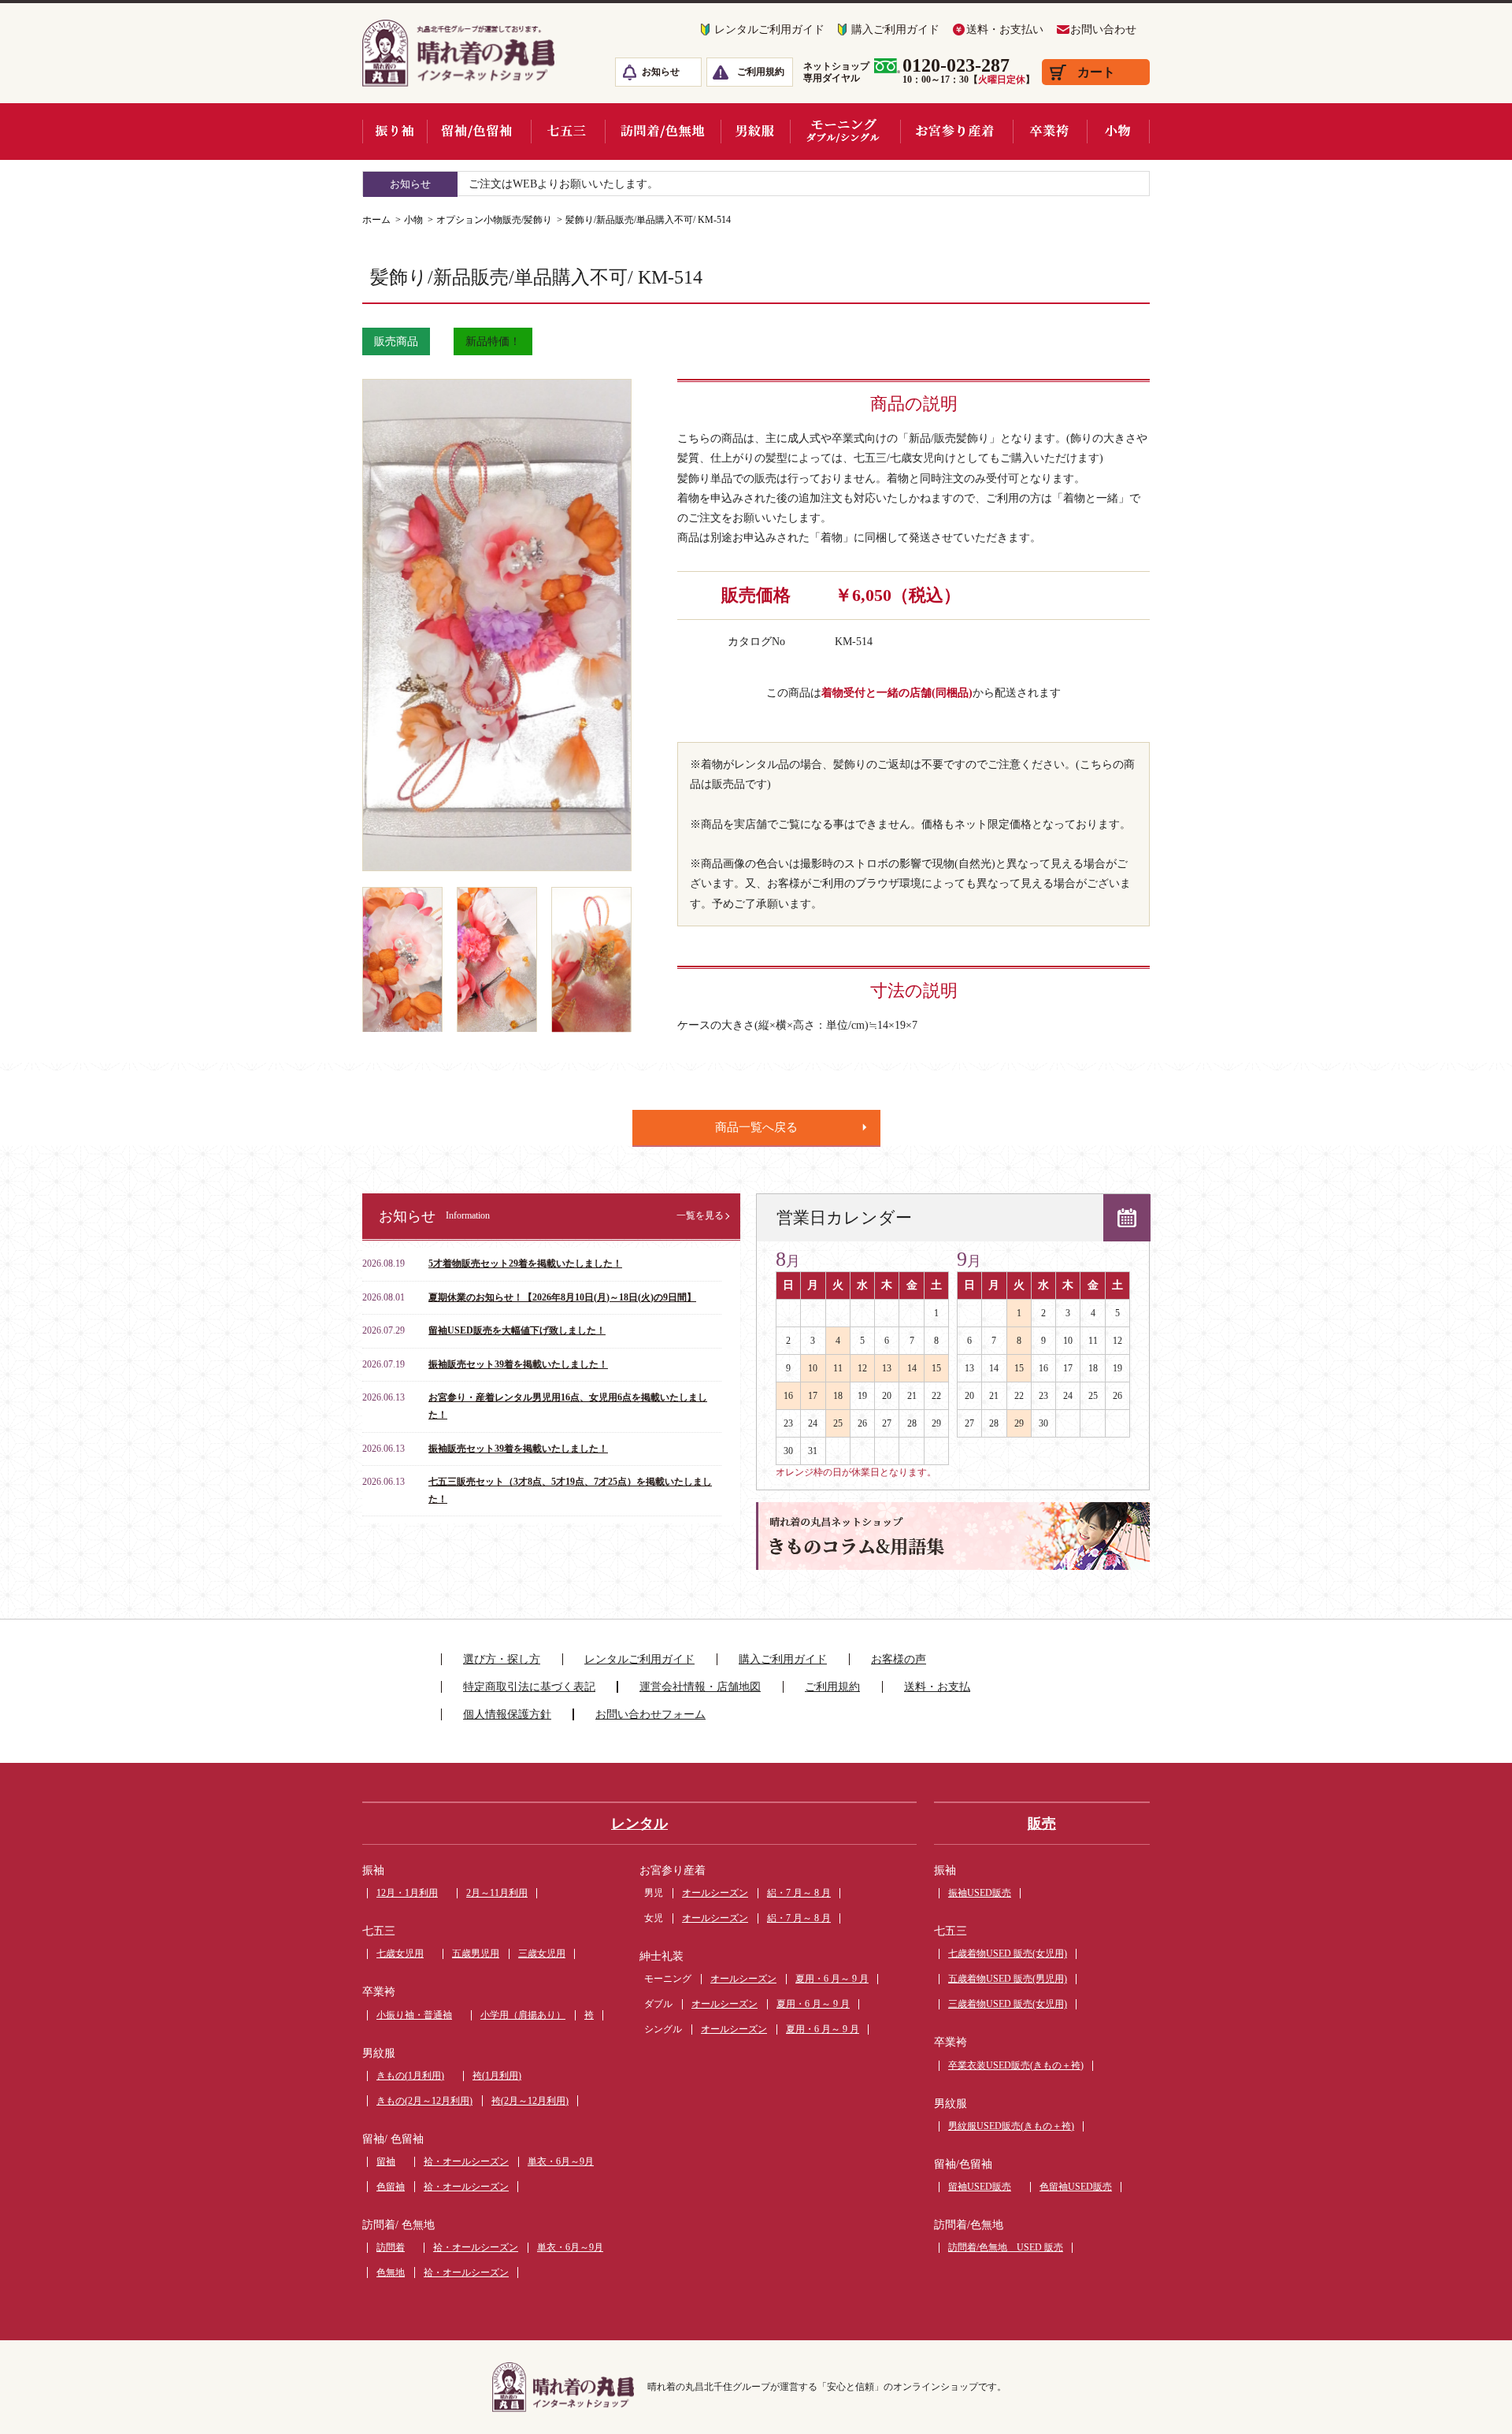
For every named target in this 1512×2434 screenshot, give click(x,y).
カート (1096, 72)
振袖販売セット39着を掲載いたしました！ (518, 1364)
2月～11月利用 (497, 1893)
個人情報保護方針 (507, 1714)
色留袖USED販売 (1076, 2187)
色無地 (391, 2273)
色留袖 (391, 2187)
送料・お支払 (937, 1687)
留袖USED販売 (980, 2187)
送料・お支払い (1005, 30)
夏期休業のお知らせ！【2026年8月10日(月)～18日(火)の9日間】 (562, 1297)
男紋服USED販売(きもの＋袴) (1011, 2126)
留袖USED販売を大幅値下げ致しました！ (517, 1330)
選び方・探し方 (502, 1659)
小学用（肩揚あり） (523, 2015)
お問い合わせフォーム (650, 1714)
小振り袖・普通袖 (414, 2015)
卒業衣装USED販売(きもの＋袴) (1016, 2065)
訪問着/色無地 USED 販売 (1006, 2247)
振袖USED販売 (980, 1893)
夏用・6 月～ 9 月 (832, 1979)
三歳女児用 (542, 1954)
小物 (413, 220)
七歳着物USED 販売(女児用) (1008, 1954)
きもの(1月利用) (410, 2076)
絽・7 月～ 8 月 (799, 1893)
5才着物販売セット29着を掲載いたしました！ (525, 1263)
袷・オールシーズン (466, 2161)
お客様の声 (899, 1659)
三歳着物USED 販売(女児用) (1008, 2004)
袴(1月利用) (497, 2076)
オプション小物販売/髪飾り (494, 220)
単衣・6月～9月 (561, 2161)
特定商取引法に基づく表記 (529, 1687)
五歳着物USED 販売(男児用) (1008, 1979)
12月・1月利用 (407, 1893)
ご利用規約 (761, 72)
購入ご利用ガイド (895, 30)
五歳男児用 (476, 1954)
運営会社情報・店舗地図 (700, 1687)
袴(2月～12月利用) (530, 2101)
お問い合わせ (1103, 30)
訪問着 (391, 2247)
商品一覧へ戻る (756, 1127)
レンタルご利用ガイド (769, 30)
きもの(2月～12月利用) (424, 2101)
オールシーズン (715, 1893)
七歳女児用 (400, 1954)
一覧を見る (700, 1215)
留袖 (386, 2161)
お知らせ (661, 72)
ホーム (376, 220)
